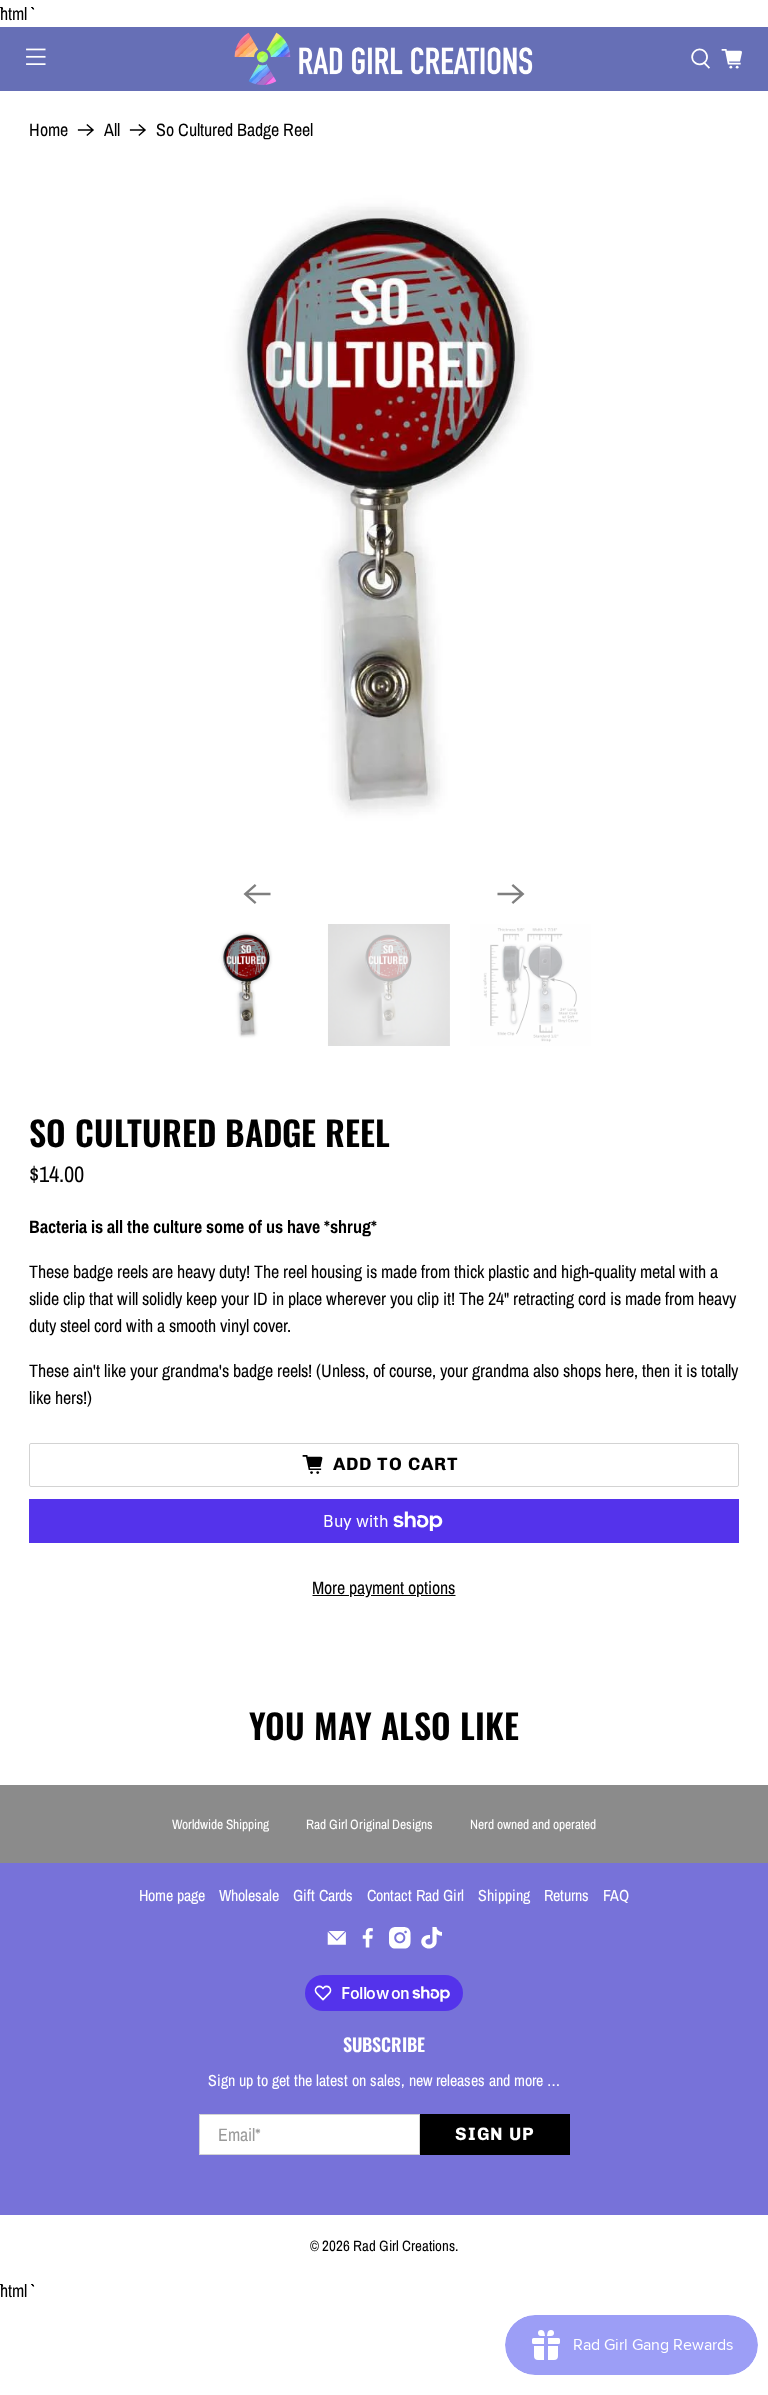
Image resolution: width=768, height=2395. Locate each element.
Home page (172, 1895)
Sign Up (495, 2134)
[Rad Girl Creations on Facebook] (368, 1943)
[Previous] (257, 894)
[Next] (511, 894)
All (112, 130)
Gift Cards (323, 1895)
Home (48, 130)
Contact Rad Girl (415, 1895)
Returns (566, 1895)
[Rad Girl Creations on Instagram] (400, 1943)
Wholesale (249, 1895)
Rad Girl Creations (404, 2245)
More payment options (383, 1587)
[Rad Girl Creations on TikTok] (432, 1943)
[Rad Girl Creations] (384, 59)
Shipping (504, 1895)
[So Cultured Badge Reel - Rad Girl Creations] (384, 510)
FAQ (616, 1895)
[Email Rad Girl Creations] (337, 1943)
